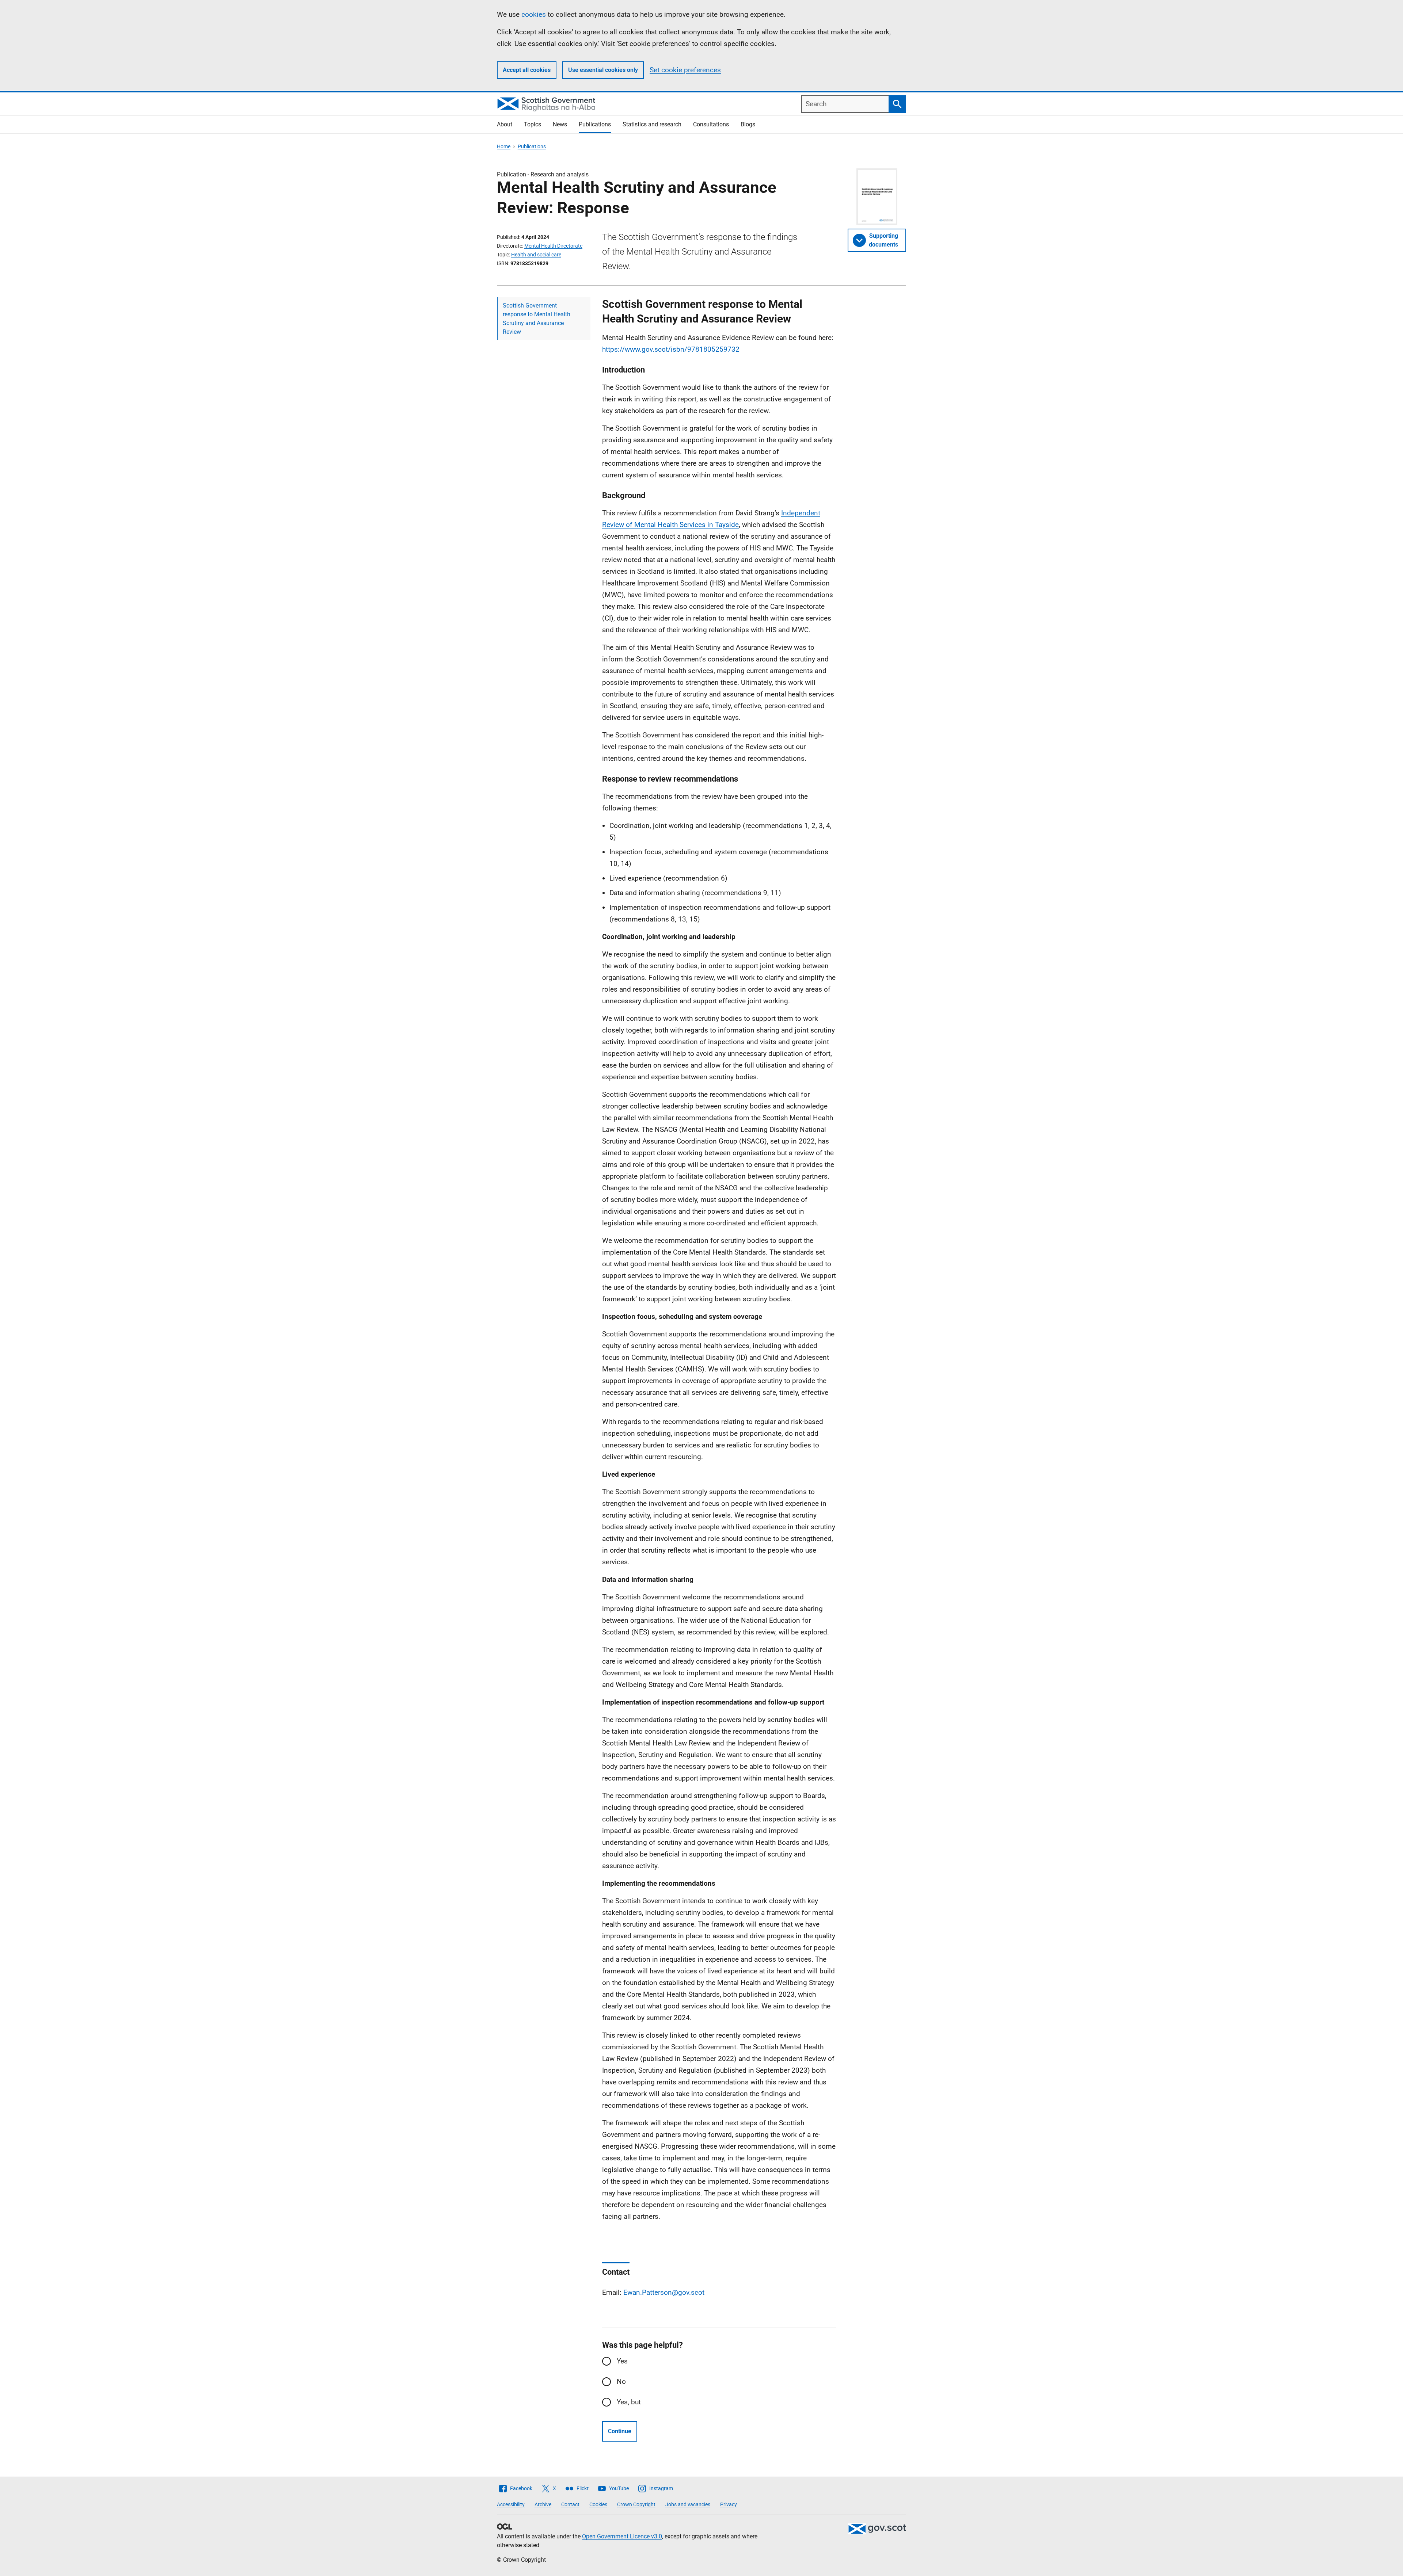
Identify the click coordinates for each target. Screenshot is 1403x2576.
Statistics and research (652, 124)
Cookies (598, 2504)
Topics (533, 124)
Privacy (729, 2504)
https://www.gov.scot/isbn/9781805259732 (671, 349)
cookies (534, 14)
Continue (620, 2431)
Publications (595, 124)
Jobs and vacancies (688, 2504)
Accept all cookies (527, 70)
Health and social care (536, 255)
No (621, 2382)
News (560, 124)
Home (504, 146)
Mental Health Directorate (553, 246)
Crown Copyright (636, 2504)
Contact (570, 2504)
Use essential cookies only (603, 70)
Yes (622, 2361)
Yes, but (629, 2402)
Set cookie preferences (685, 70)
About (505, 124)
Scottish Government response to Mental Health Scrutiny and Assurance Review (537, 319)
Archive (543, 2504)
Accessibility (511, 2504)
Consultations (711, 124)
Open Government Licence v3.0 (622, 2536)
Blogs (748, 124)
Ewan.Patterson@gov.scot (664, 2292)
